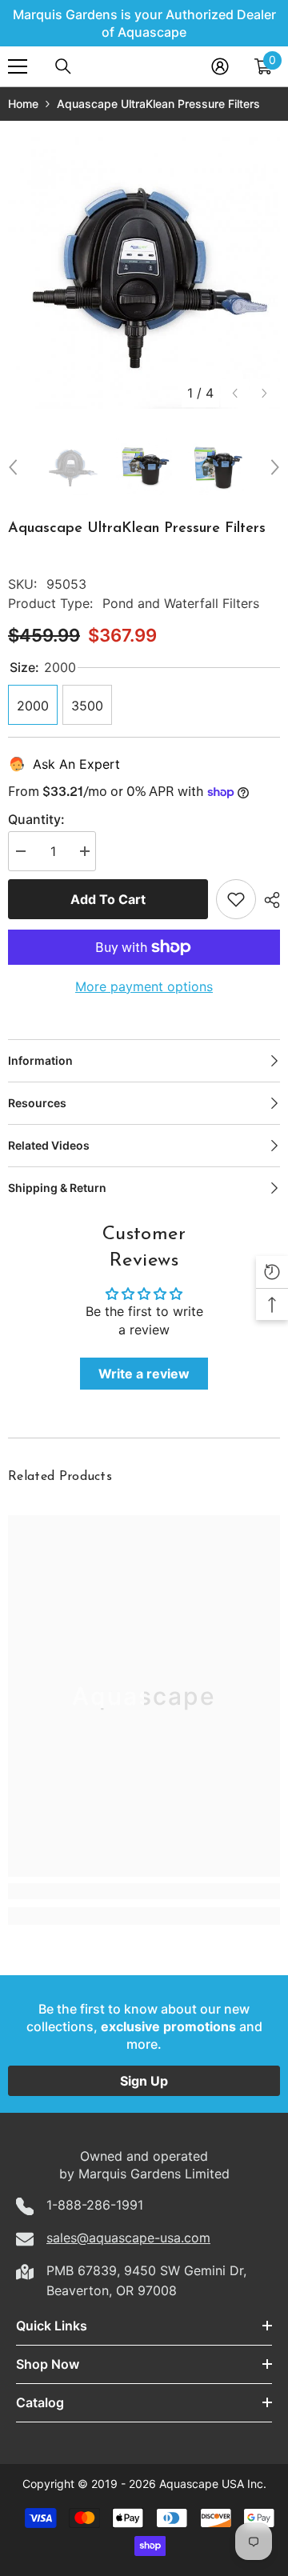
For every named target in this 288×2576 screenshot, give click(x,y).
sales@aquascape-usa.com (128, 2238)
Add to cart (108, 899)
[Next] (264, 393)
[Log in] (220, 66)
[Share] (268, 900)
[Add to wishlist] (236, 899)
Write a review (144, 1374)
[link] (144, 1891)
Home (23, 104)
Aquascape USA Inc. (213, 2484)
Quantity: (36, 819)
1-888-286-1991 (95, 2205)
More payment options (144, 986)
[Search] (63, 66)
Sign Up (144, 2081)
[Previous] (235, 393)
